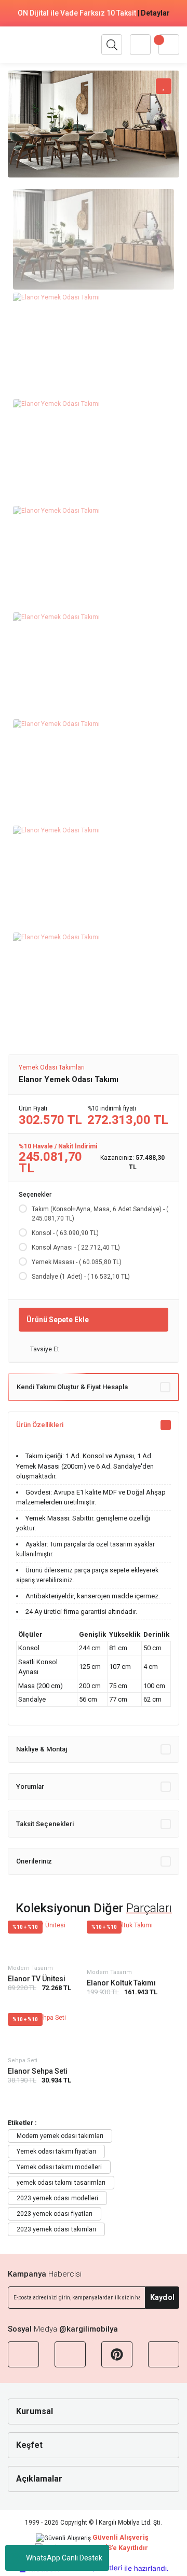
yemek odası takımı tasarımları (61, 2183)
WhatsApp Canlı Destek (64, 2558)
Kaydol (162, 2297)
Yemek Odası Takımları (52, 1067)
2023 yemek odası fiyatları (55, 2214)
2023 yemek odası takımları (56, 2229)
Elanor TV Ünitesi (37, 1979)
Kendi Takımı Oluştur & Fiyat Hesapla (72, 1387)
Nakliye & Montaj (42, 1749)
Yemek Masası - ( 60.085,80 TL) (77, 1262)
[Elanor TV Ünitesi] (39, 1940)
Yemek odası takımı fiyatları (56, 2152)
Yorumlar (30, 1786)
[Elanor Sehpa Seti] (39, 2033)
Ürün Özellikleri (40, 1425)
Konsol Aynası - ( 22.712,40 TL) (76, 1248)
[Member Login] (140, 45)
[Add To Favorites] (164, 86)
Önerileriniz (34, 1861)
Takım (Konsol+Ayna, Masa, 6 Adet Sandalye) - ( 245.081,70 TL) (100, 1214)
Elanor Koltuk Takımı (121, 1983)
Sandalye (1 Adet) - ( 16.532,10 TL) (81, 1277)
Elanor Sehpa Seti (38, 2071)
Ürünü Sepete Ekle (58, 1320)
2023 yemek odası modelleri (57, 2198)
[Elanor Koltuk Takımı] (122, 1943)
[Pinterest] (117, 2354)
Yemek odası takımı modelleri (59, 2167)
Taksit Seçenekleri (45, 1824)
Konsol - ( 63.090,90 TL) (65, 1233)
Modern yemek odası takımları (60, 2136)
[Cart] (169, 45)
